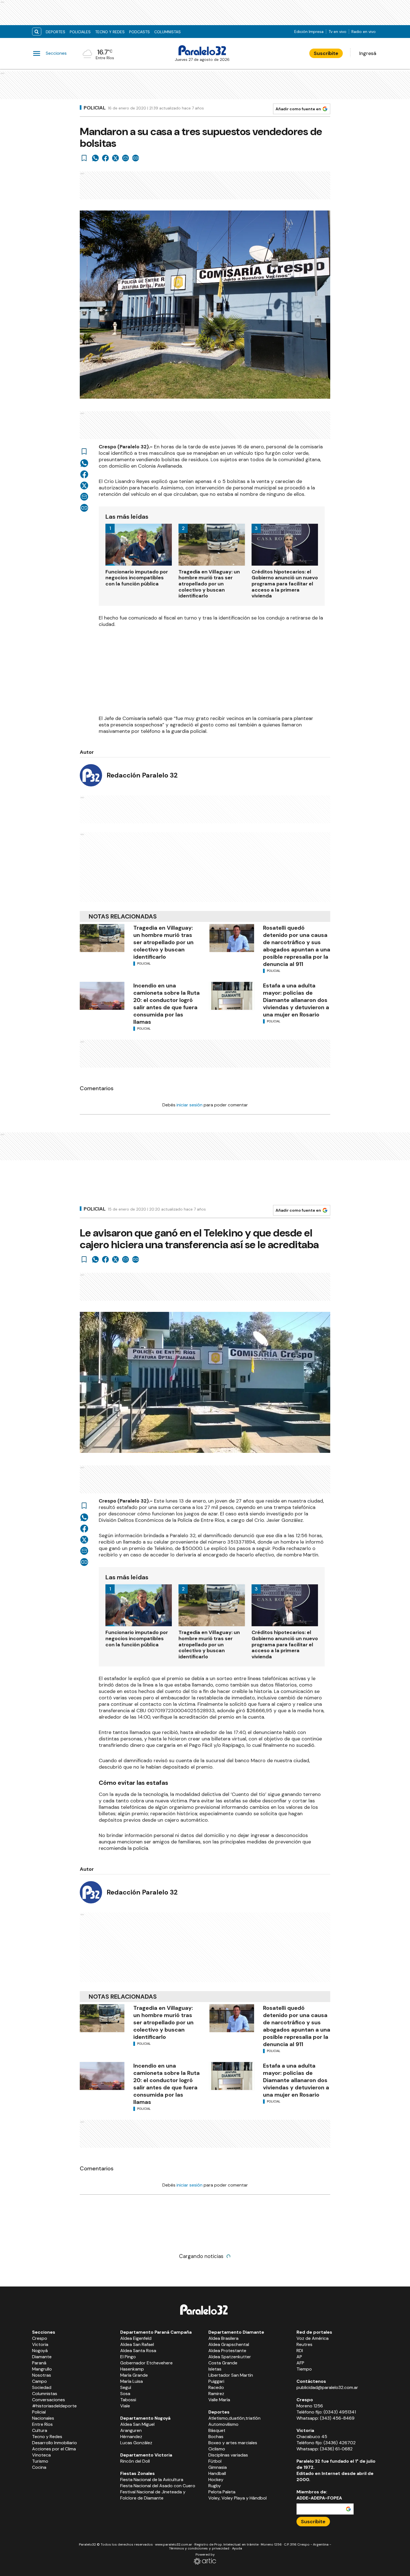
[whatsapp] (95, 158)
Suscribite (326, 53)
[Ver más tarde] (84, 158)
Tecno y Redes (110, 32)
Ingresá (368, 53)
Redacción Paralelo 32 (142, 775)
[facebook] (105, 158)
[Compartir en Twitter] (115, 158)
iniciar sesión (190, 1105)
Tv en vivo (337, 32)
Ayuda (237, 2548)
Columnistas (167, 32)
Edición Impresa (309, 32)
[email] (126, 158)
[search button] (37, 32)
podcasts (139, 32)
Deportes (56, 32)
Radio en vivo (364, 32)
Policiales (80, 32)
